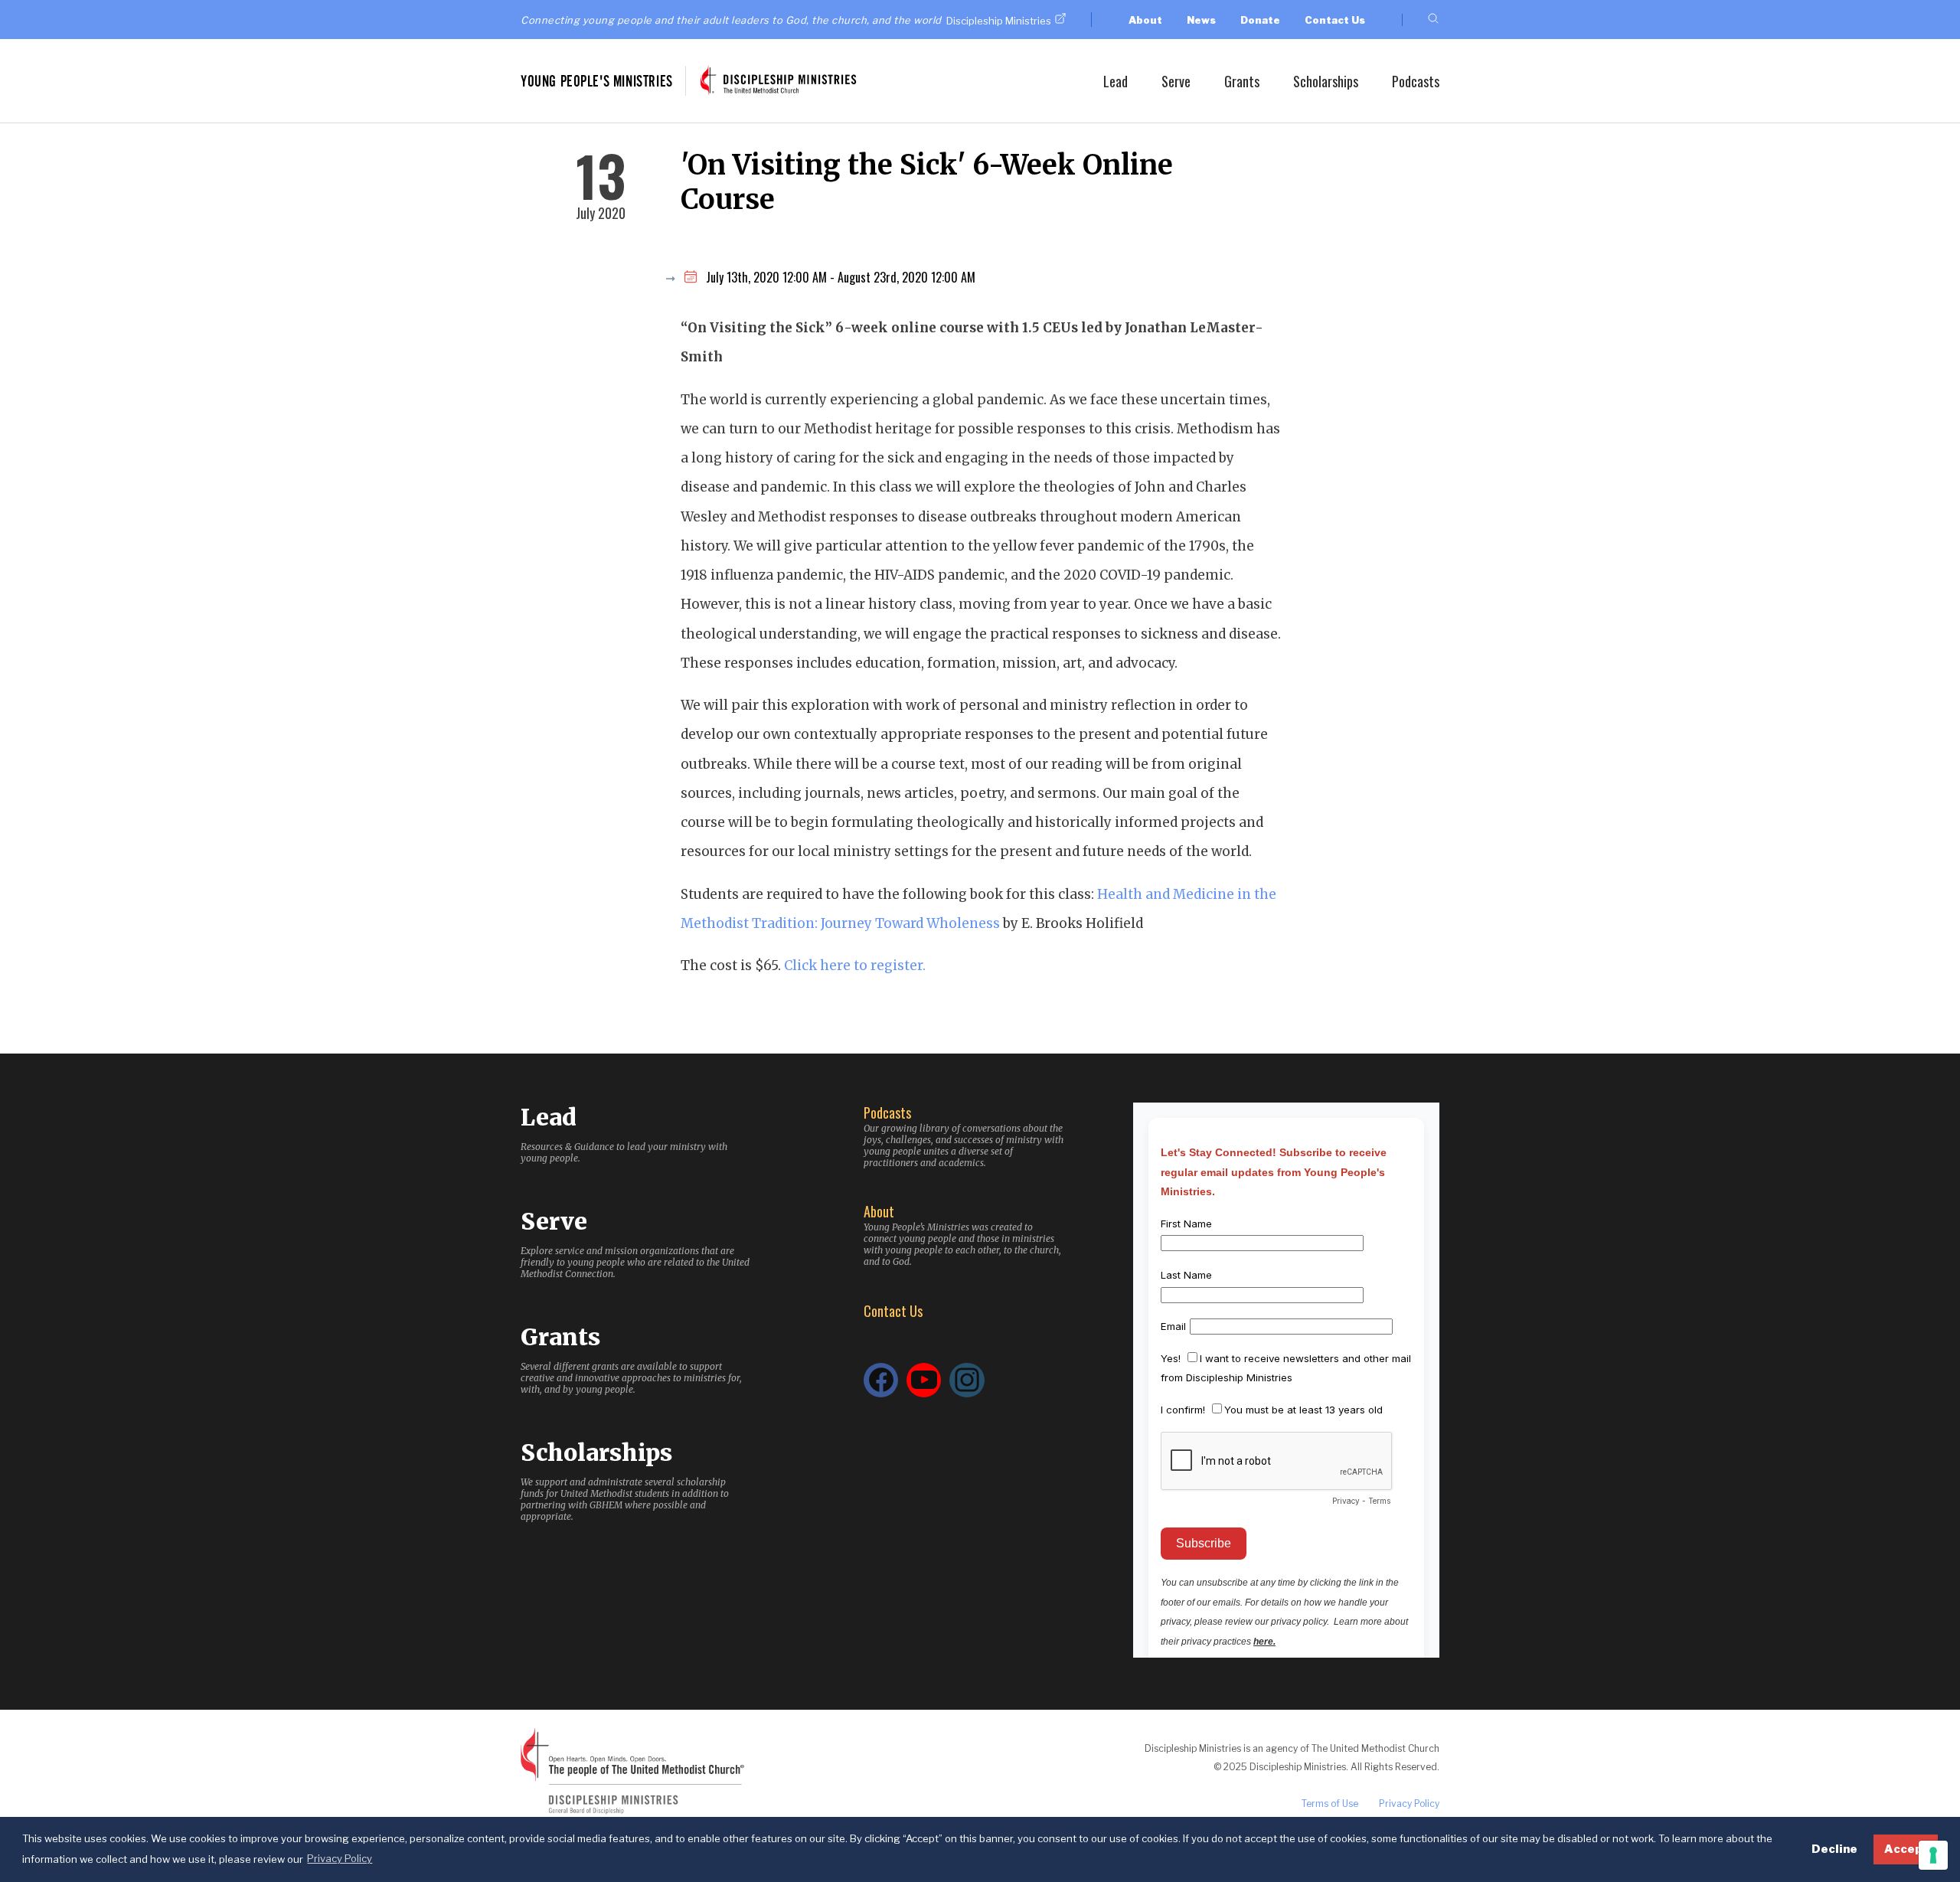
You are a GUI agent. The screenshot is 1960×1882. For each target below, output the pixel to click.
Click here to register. (855, 966)
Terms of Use (1330, 1804)
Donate (1260, 20)
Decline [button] (1834, 1849)
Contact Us (1335, 20)
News (1201, 20)
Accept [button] (1906, 1849)
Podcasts (1416, 81)
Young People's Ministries (597, 81)
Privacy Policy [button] (340, 1858)
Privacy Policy (1409, 1804)
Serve (1176, 81)
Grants (1242, 81)
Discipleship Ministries (999, 21)
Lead (1116, 81)
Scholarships (1326, 81)
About (1145, 20)
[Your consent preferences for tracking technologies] (1933, 1855)
